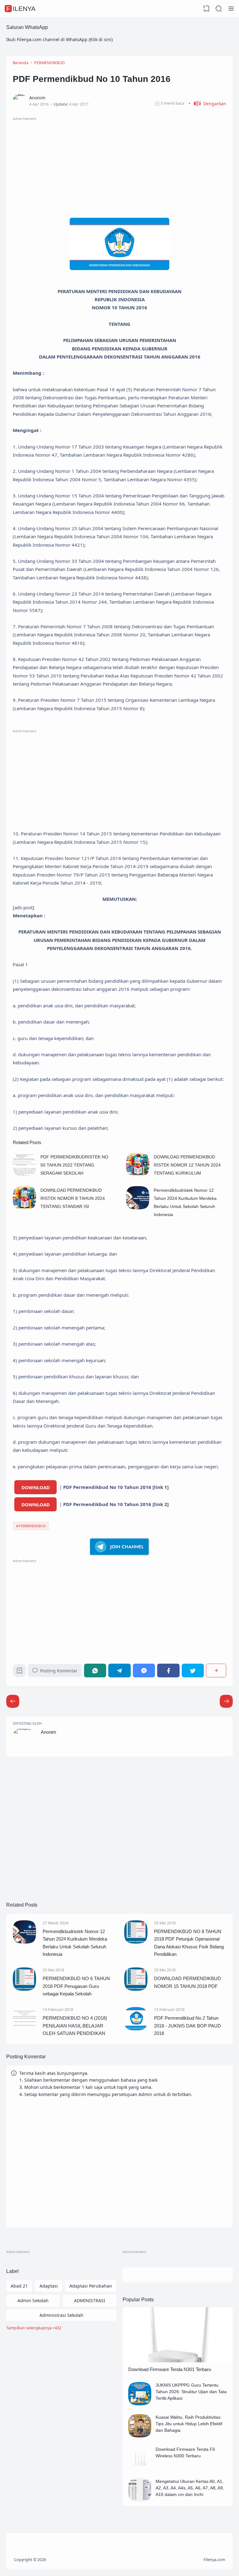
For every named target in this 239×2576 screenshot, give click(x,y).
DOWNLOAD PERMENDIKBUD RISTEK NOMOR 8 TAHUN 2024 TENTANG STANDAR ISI (73, 1198)
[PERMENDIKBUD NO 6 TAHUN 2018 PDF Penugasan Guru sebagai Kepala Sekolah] (24, 1989)
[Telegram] (119, 1670)
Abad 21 (19, 2286)
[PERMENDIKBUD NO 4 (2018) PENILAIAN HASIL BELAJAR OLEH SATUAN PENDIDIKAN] (24, 2029)
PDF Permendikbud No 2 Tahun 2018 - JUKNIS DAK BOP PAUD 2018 (187, 2026)
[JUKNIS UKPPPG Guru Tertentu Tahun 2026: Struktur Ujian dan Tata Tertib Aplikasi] (140, 2404)
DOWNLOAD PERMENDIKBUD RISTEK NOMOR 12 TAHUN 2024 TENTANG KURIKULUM (187, 1165)
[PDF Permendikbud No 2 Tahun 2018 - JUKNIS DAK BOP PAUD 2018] (136, 2029)
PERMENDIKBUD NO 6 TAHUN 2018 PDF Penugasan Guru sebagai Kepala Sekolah (76, 1986)
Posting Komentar (59, 1671)
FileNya (21, 9)
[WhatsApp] (95, 1670)
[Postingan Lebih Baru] (226, 1701)
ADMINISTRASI (90, 2300)
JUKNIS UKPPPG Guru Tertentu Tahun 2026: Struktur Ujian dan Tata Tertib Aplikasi (191, 2392)
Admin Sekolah (33, 2300)
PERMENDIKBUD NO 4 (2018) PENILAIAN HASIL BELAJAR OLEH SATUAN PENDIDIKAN (75, 2026)
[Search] (219, 9)
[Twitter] (193, 1670)
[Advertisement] (119, 165)
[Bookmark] (19, 1672)
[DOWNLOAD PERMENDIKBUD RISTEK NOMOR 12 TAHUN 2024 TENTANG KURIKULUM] (138, 1174)
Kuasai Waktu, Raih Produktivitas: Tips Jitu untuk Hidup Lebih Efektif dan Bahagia (189, 2424)
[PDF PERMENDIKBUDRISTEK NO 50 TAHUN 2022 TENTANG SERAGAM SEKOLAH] (24, 1174)
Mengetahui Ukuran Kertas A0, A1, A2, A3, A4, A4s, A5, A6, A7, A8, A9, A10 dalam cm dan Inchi (190, 2488)
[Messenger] (144, 1670)
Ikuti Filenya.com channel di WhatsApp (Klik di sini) (59, 39)
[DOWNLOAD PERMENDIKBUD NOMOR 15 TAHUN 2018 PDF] (136, 1989)
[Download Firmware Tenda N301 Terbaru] (178, 2361)
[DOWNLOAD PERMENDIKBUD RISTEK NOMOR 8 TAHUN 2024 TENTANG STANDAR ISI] (24, 1208)
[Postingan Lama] (13, 1701)
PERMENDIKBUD (32, 1526)
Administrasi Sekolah (61, 2315)
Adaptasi (49, 2286)
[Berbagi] (216, 1670)
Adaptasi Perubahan (91, 2286)
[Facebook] (168, 1670)
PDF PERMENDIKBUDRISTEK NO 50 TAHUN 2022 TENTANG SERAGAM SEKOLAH (74, 1165)
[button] (207, 104)
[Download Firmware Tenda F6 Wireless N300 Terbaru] (140, 2468)
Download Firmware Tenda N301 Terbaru (170, 2369)
